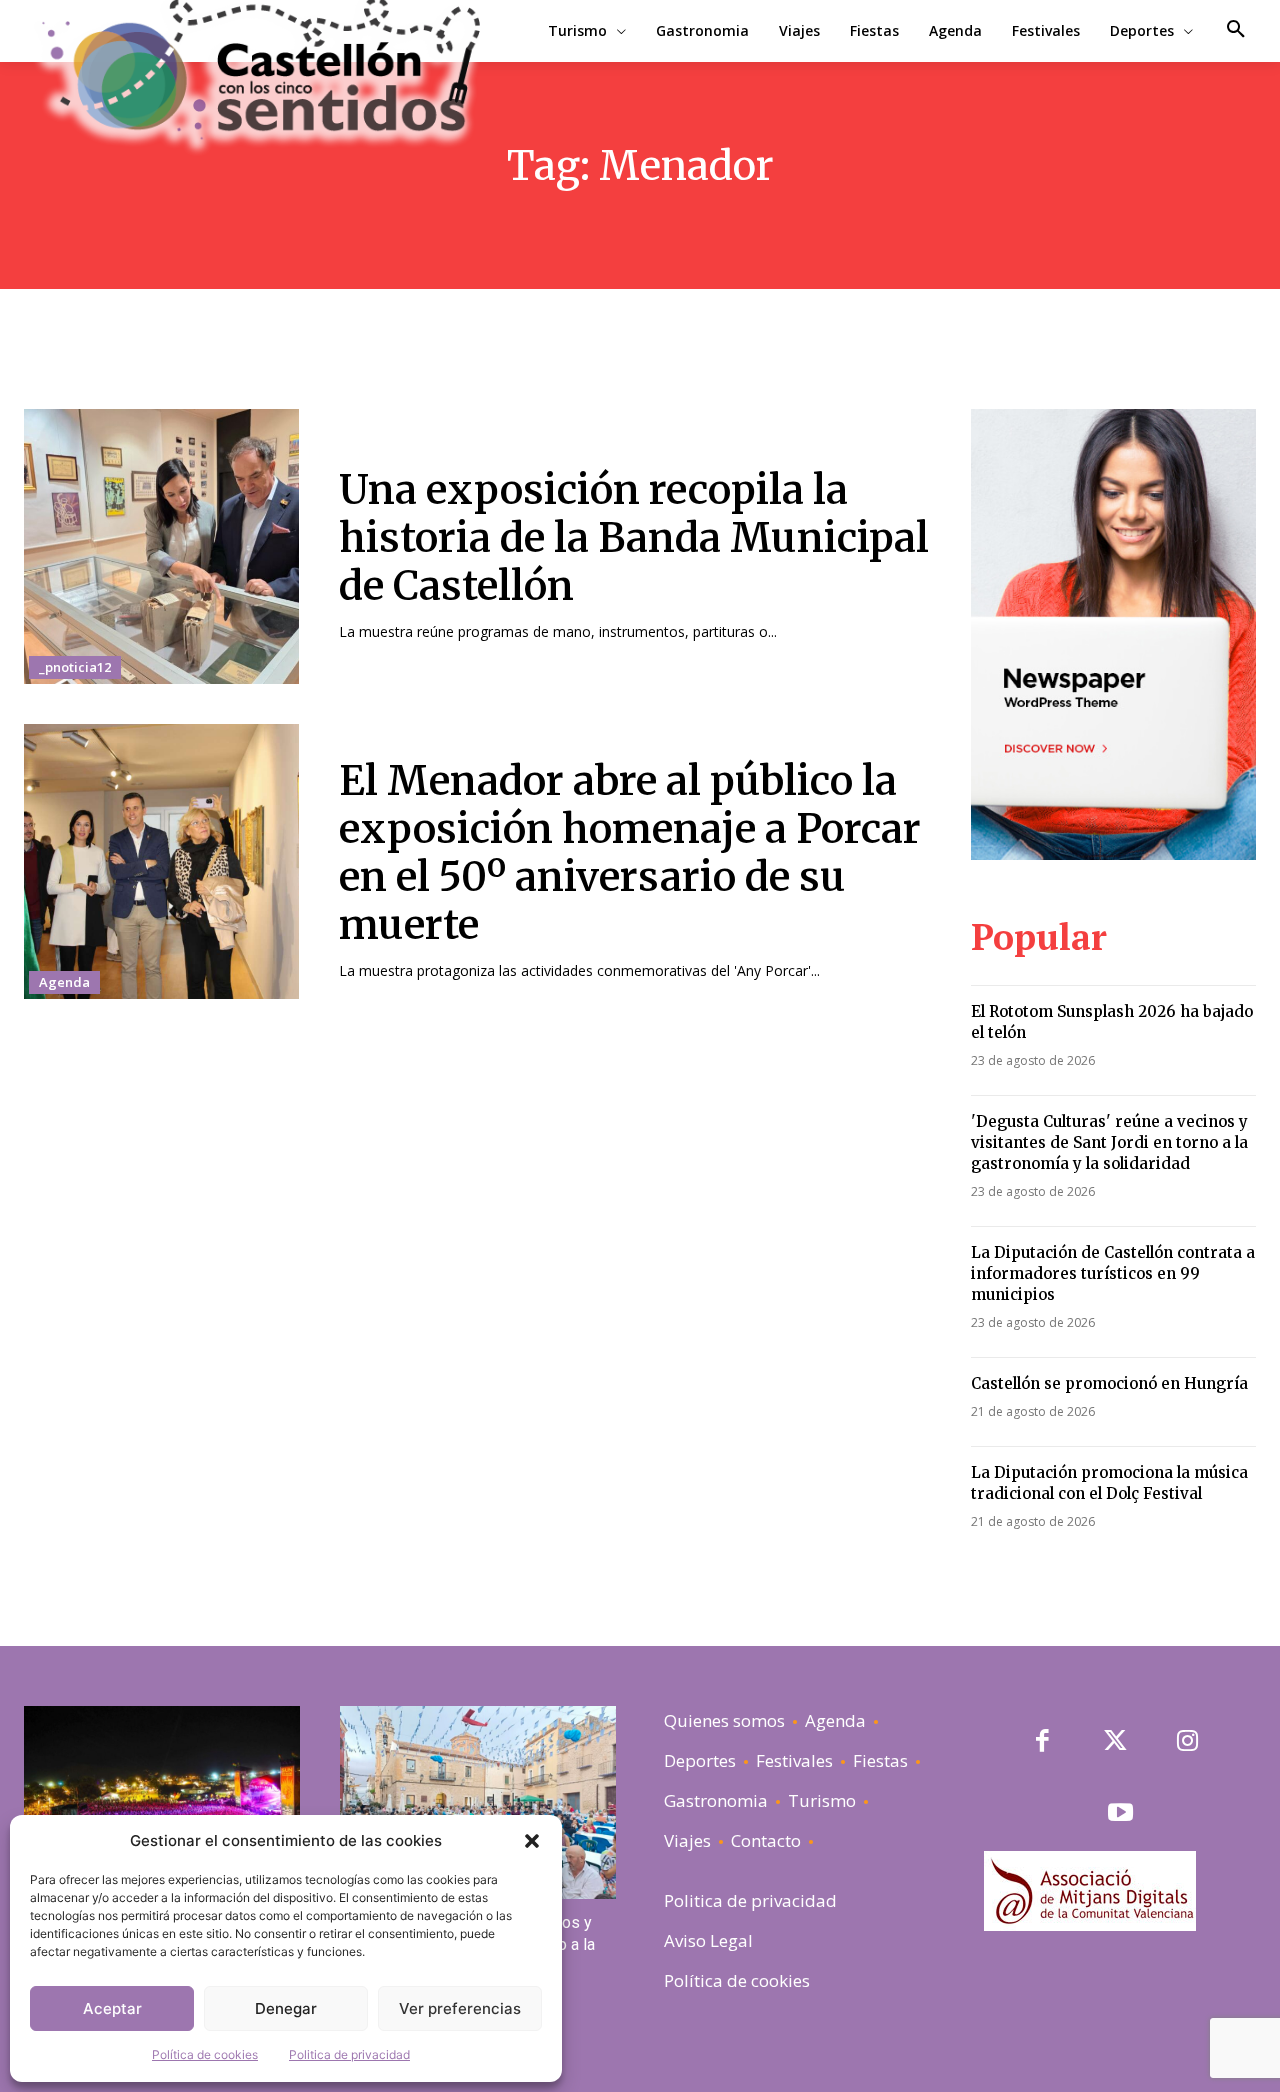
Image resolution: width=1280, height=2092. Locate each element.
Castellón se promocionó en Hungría (1111, 1383)
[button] (532, 1841)
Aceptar (112, 2008)
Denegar (286, 2008)
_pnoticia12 (75, 667)
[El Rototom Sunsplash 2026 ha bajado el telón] (162, 1802)
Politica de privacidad (349, 2054)
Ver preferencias (460, 2008)
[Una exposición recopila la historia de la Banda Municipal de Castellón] (161, 546)
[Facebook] (1042, 1742)
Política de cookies (205, 2054)
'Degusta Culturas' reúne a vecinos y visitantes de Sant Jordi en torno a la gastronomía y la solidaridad (1109, 1142)
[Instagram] (1187, 1742)
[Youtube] (1120, 1814)
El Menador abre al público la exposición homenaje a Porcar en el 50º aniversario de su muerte (630, 853)
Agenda (64, 982)
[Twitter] (1115, 1742)
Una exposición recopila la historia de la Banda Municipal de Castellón (634, 538)
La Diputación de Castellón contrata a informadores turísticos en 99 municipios (1113, 1273)
